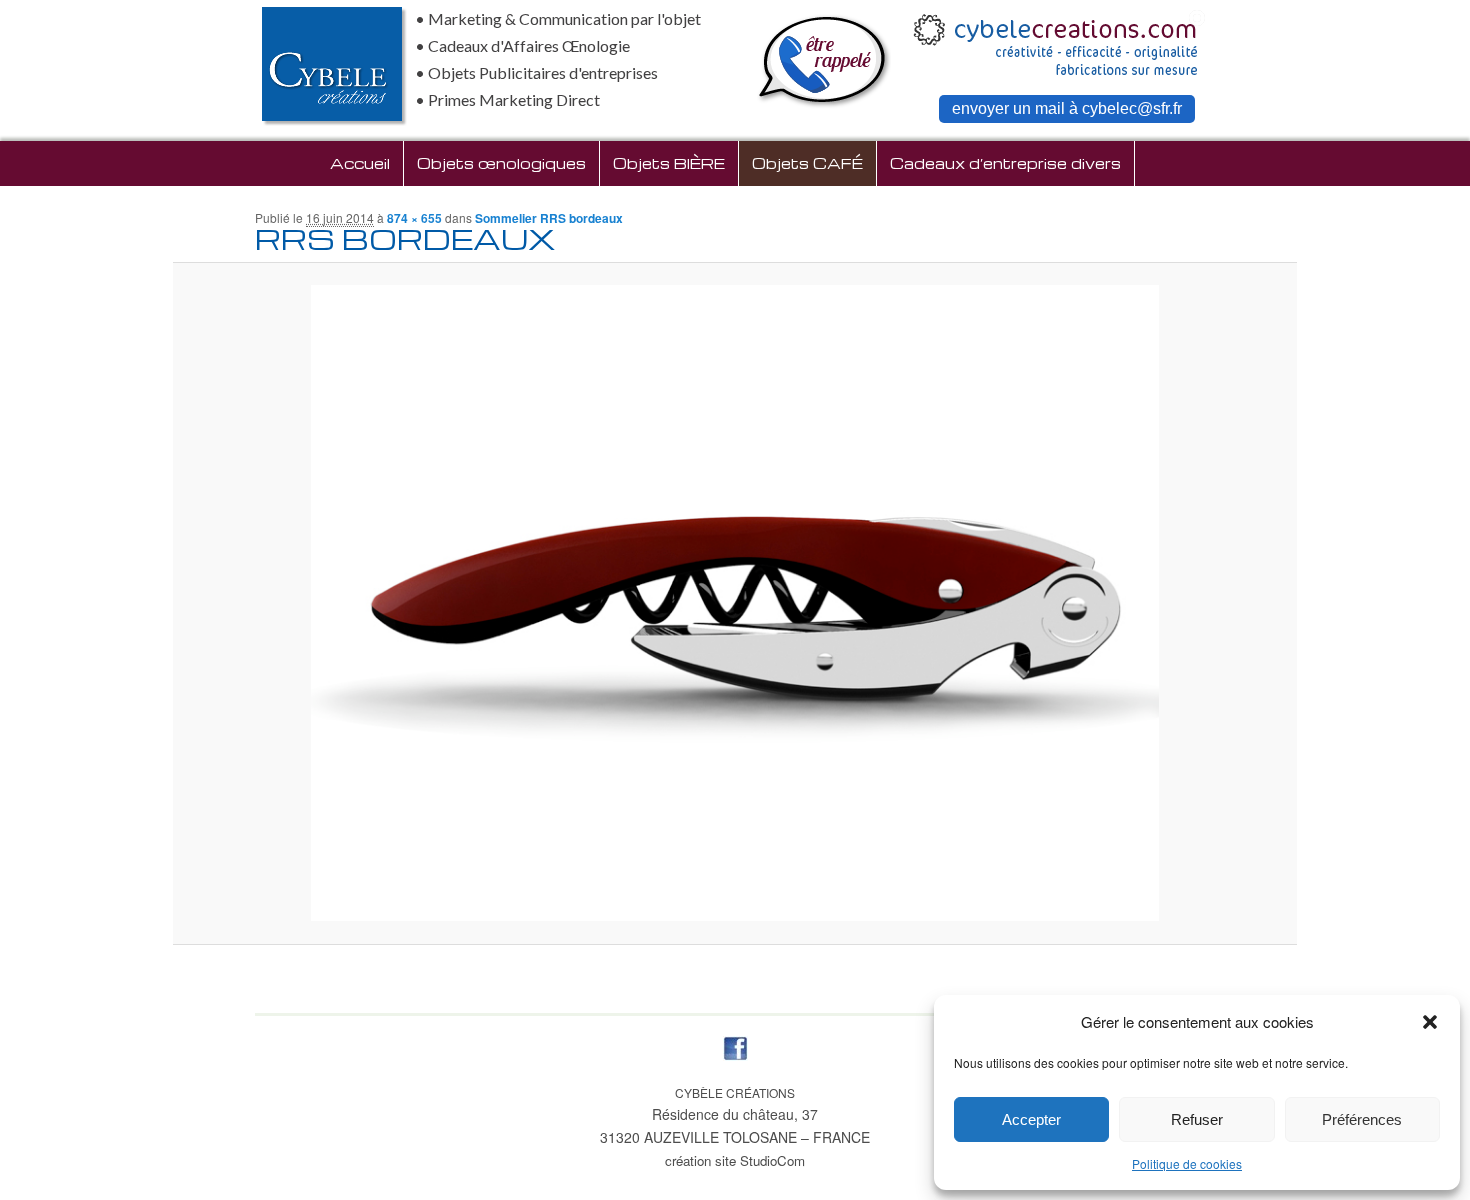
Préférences (1362, 1119)
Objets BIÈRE (669, 163)
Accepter (1031, 1119)
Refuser (1197, 1119)
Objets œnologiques (501, 163)
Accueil (360, 163)
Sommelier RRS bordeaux (549, 218)
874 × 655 (414, 218)
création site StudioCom (735, 1160)
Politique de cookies (1187, 1163)
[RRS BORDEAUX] (735, 603)
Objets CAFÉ (807, 163)
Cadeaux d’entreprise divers (1005, 163)
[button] (1430, 1022)
